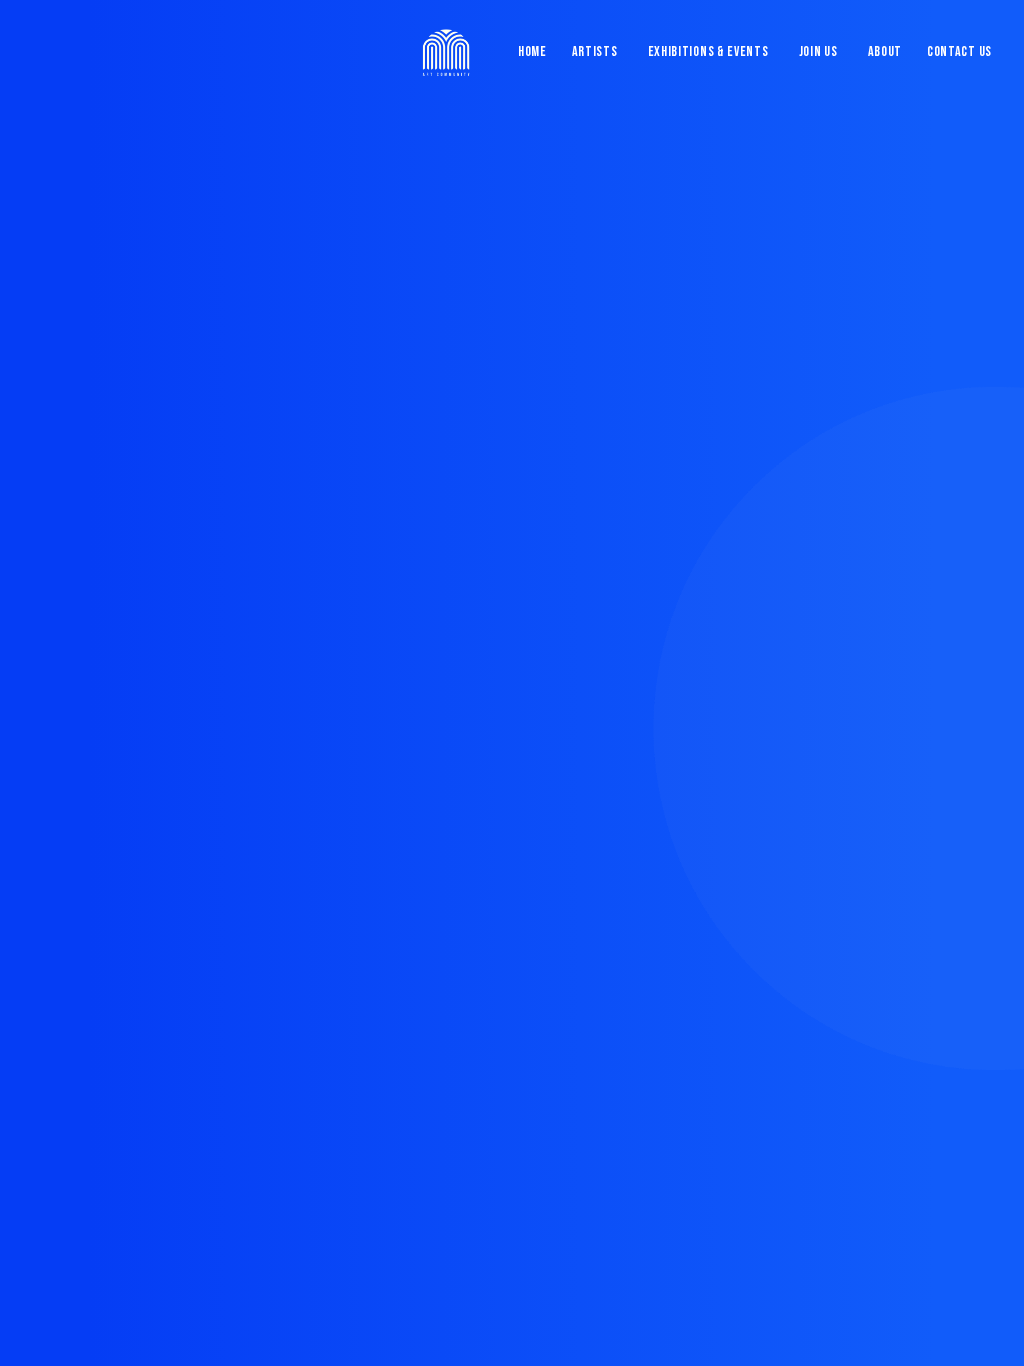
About (885, 51)
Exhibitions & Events (708, 51)
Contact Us (959, 51)
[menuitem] (537, 52)
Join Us (818, 51)
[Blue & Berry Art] (444, 52)
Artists (595, 51)
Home (532, 51)
